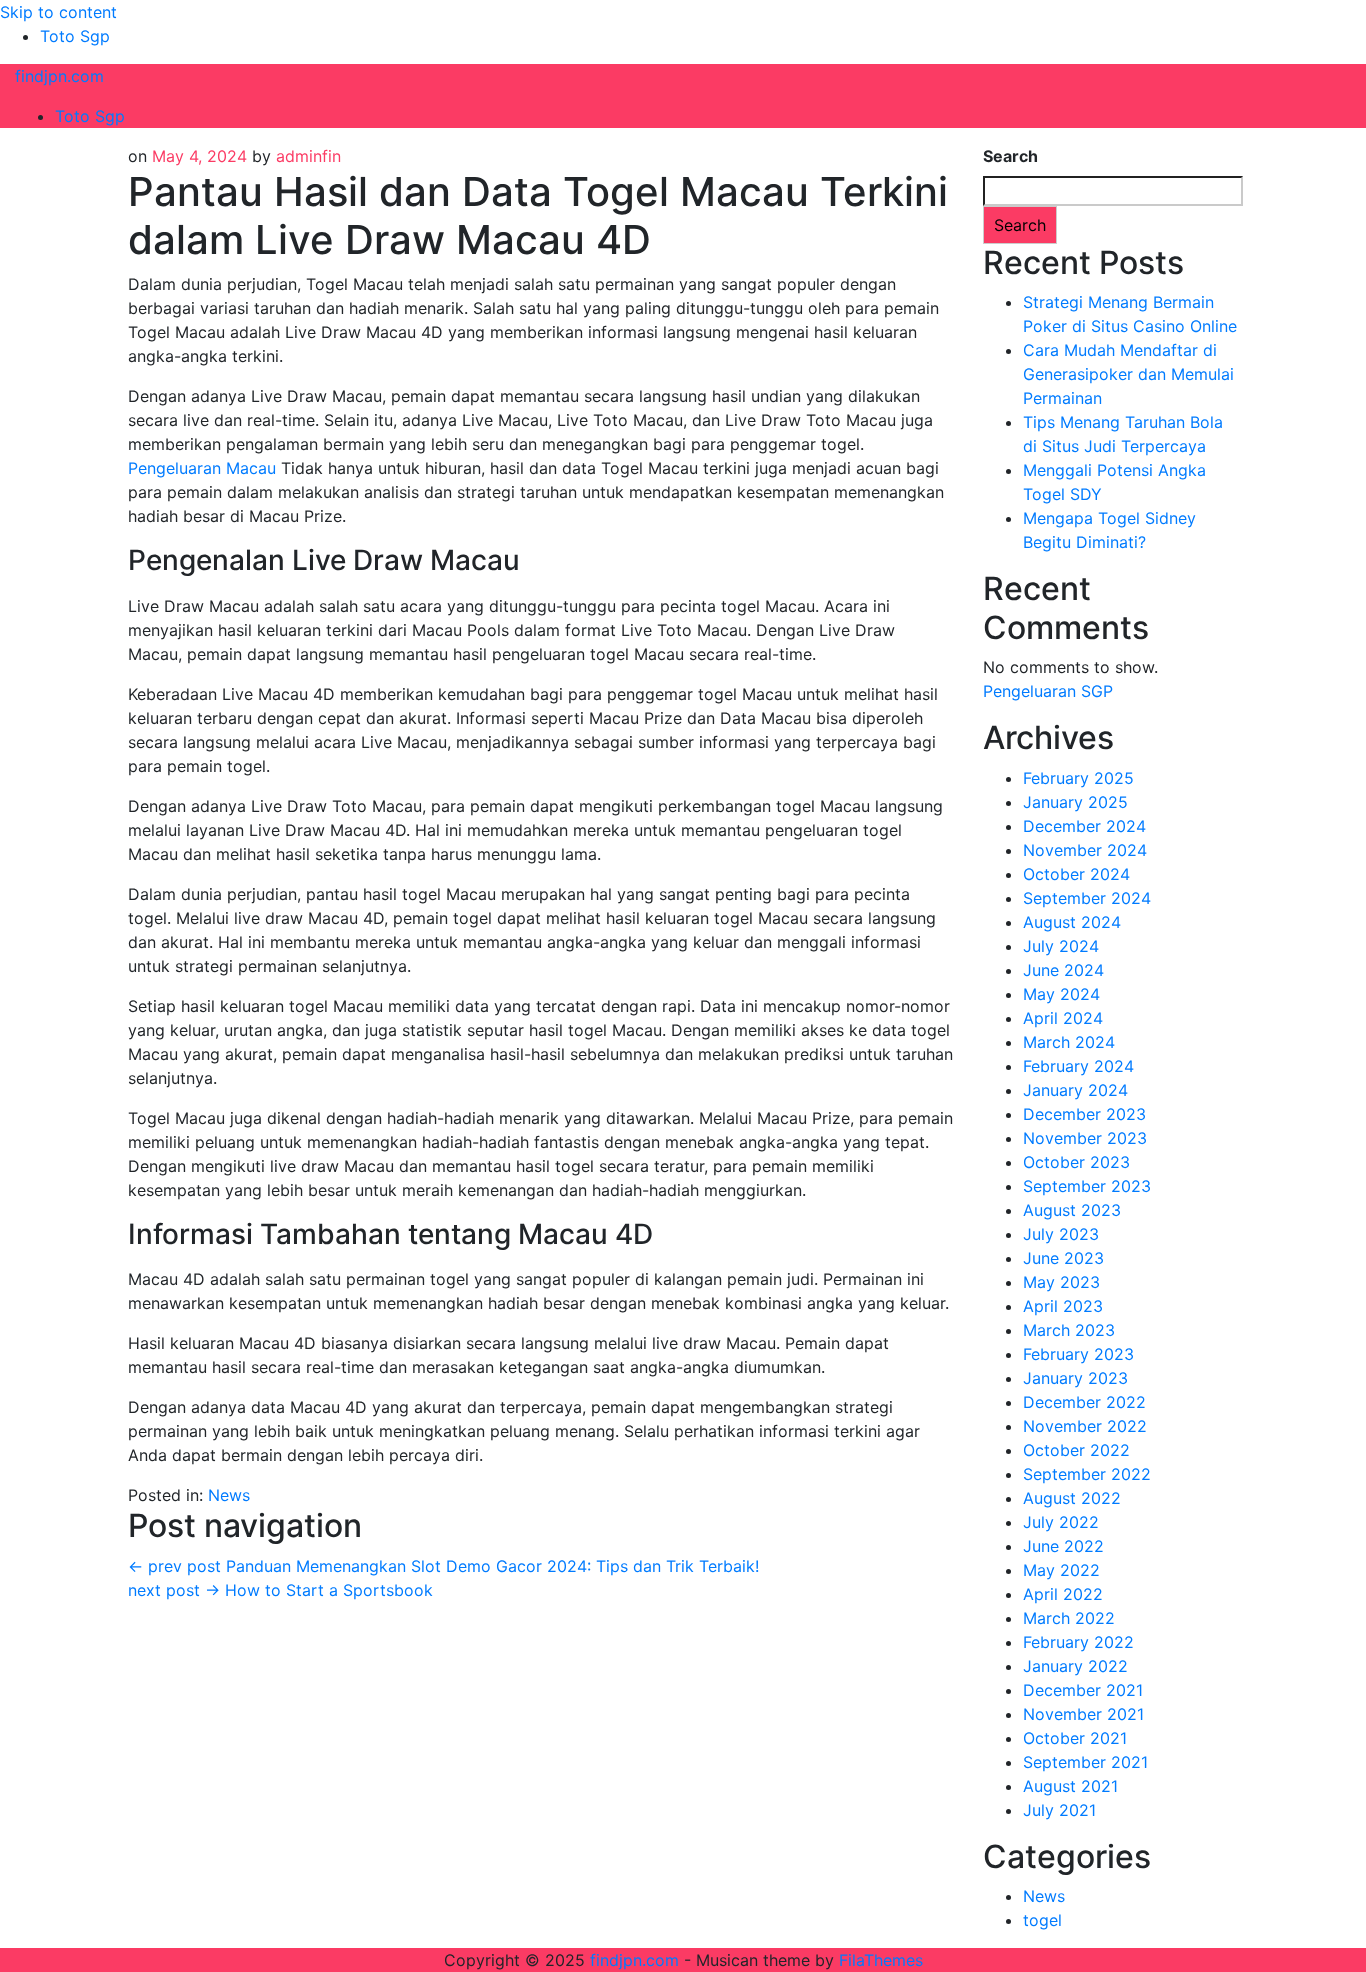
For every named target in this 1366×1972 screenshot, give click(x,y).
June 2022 (1063, 1546)
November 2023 (1085, 1138)
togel (1042, 1920)
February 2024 (1078, 1066)
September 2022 (1087, 1474)
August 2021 (1070, 1786)
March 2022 (1069, 1618)
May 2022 (1061, 1570)
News (229, 1495)
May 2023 (1061, 1282)
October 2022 (1076, 1450)
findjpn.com (59, 76)
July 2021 (1059, 1810)
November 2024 (1085, 850)
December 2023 (1084, 1114)
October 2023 (1076, 1162)
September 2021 (1085, 1762)
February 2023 (1078, 1354)
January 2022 (1075, 1666)
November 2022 (1085, 1426)
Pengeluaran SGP (1048, 691)
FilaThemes (881, 1960)
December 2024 (1084, 826)
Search (1010, 156)
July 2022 (1061, 1522)
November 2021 (1083, 1714)
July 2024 (1061, 946)
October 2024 (1076, 874)
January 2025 (1075, 802)
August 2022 (1072, 1498)
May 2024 (1061, 994)
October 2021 (1075, 1738)
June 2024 (1063, 970)
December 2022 (1084, 1402)
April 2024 (1063, 1018)
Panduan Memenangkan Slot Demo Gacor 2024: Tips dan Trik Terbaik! (443, 1566)
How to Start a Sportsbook (280, 1590)
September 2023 (1087, 1186)
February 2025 (1078, 778)
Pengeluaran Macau (202, 468)
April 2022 (1063, 1594)
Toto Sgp (75, 36)
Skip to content (58, 12)
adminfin (308, 156)
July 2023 (1061, 1234)
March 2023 (1069, 1330)
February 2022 (1078, 1642)
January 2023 (1075, 1378)
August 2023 (1072, 1210)
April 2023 (1063, 1306)
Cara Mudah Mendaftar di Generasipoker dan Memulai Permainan (1128, 374)
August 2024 (1072, 922)
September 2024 (1087, 898)
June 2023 (1063, 1258)
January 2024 (1075, 1090)
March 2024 (1069, 1042)
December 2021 (1083, 1690)
